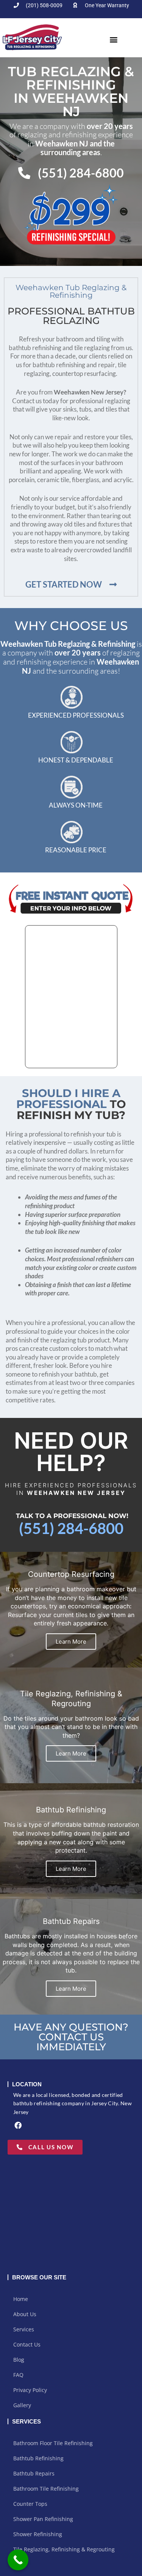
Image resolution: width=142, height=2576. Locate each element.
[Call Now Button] (18, 2560)
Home (21, 2299)
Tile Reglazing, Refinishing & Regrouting (64, 2549)
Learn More (71, 1642)
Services (24, 2329)
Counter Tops (30, 2504)
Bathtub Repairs (34, 2473)
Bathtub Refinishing (38, 2458)
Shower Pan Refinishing (43, 2519)
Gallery (22, 2405)
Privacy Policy (30, 2390)
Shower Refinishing (38, 2534)
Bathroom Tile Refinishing (46, 2489)
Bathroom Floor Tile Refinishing (53, 2443)
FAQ (18, 2375)
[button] (114, 40)
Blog (19, 2360)
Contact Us (27, 2344)
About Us (25, 2314)
